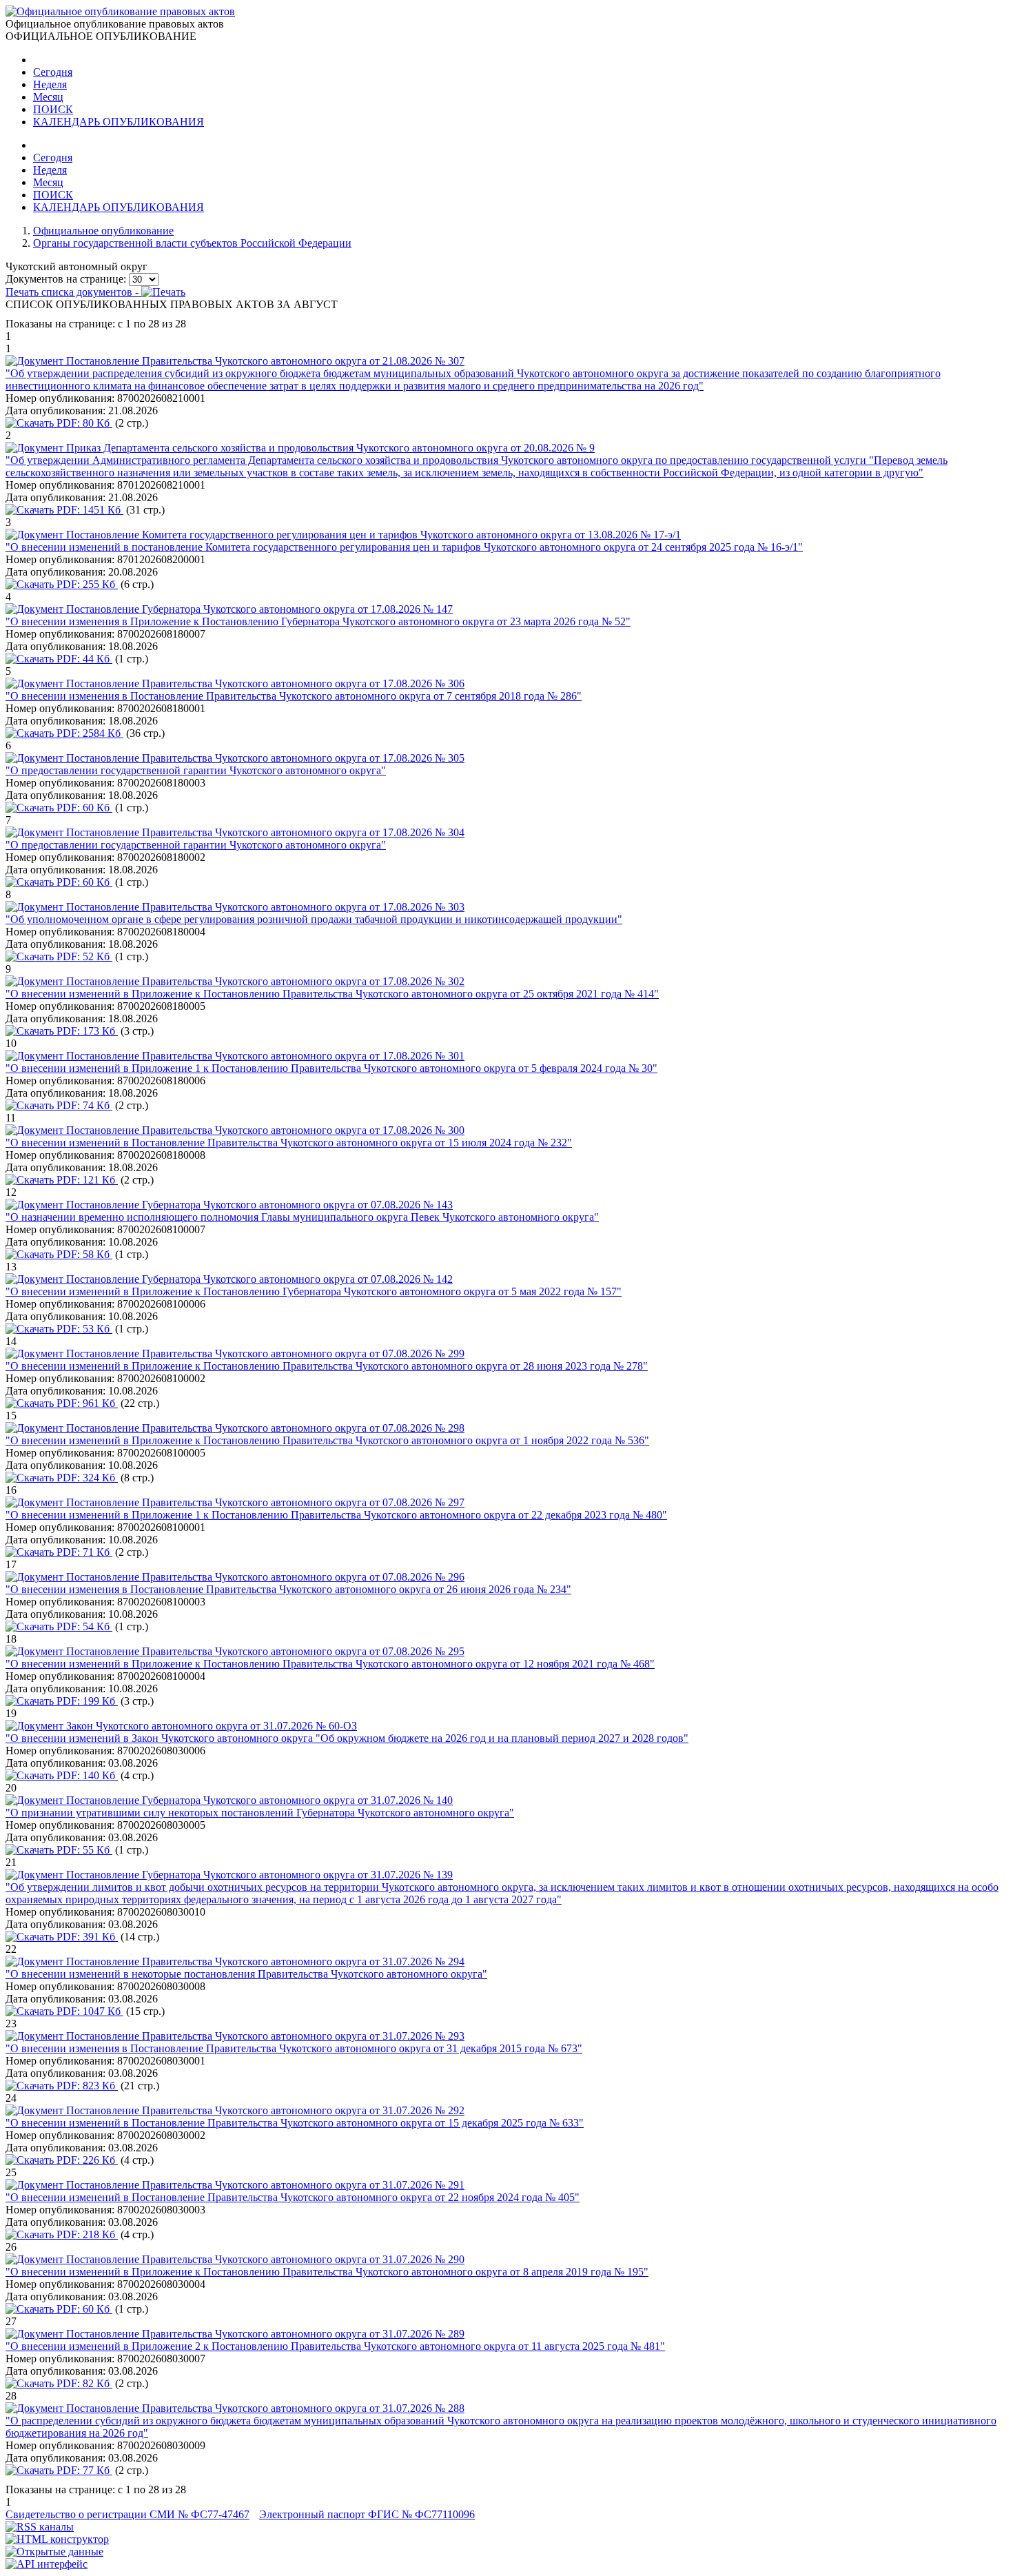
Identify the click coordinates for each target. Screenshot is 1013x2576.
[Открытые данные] (54, 2552)
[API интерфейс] (47, 2564)
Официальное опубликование (103, 231)
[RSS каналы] (40, 2527)
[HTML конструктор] (57, 2539)
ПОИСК (53, 109)
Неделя (50, 84)
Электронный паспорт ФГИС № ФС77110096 (367, 2514)
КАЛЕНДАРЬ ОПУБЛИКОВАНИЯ (119, 122)
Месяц (48, 97)
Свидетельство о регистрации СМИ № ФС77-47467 (127, 2514)
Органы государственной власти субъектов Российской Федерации (192, 243)
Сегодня (53, 72)
